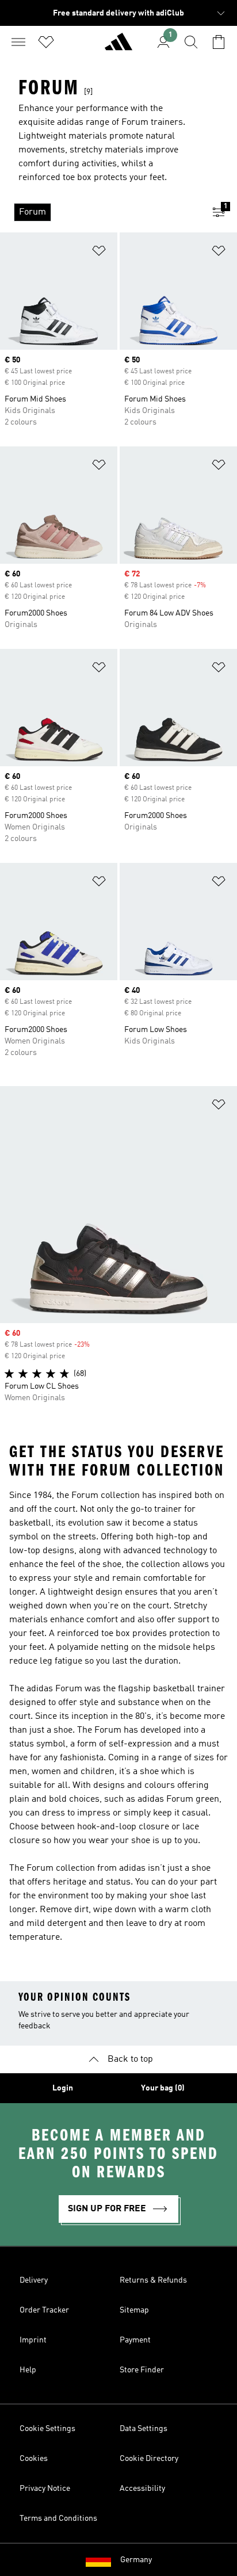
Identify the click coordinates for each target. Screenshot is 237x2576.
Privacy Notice (45, 2489)
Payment (135, 2340)
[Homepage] (118, 47)
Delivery (34, 2280)
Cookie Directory (149, 2459)
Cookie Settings (47, 2429)
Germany (136, 2560)
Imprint (33, 2340)
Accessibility (142, 2489)
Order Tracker (44, 2310)
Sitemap (134, 2310)
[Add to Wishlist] (99, 253)
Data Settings (144, 2429)
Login (63, 2088)
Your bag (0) (163, 2088)
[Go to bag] (219, 42)
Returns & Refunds (153, 2280)
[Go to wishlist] (46, 42)
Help (28, 2370)
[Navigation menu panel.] (18, 42)
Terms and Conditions (58, 2518)
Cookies (34, 2459)
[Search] (191, 42)
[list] (100, 212)
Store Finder (142, 2370)
